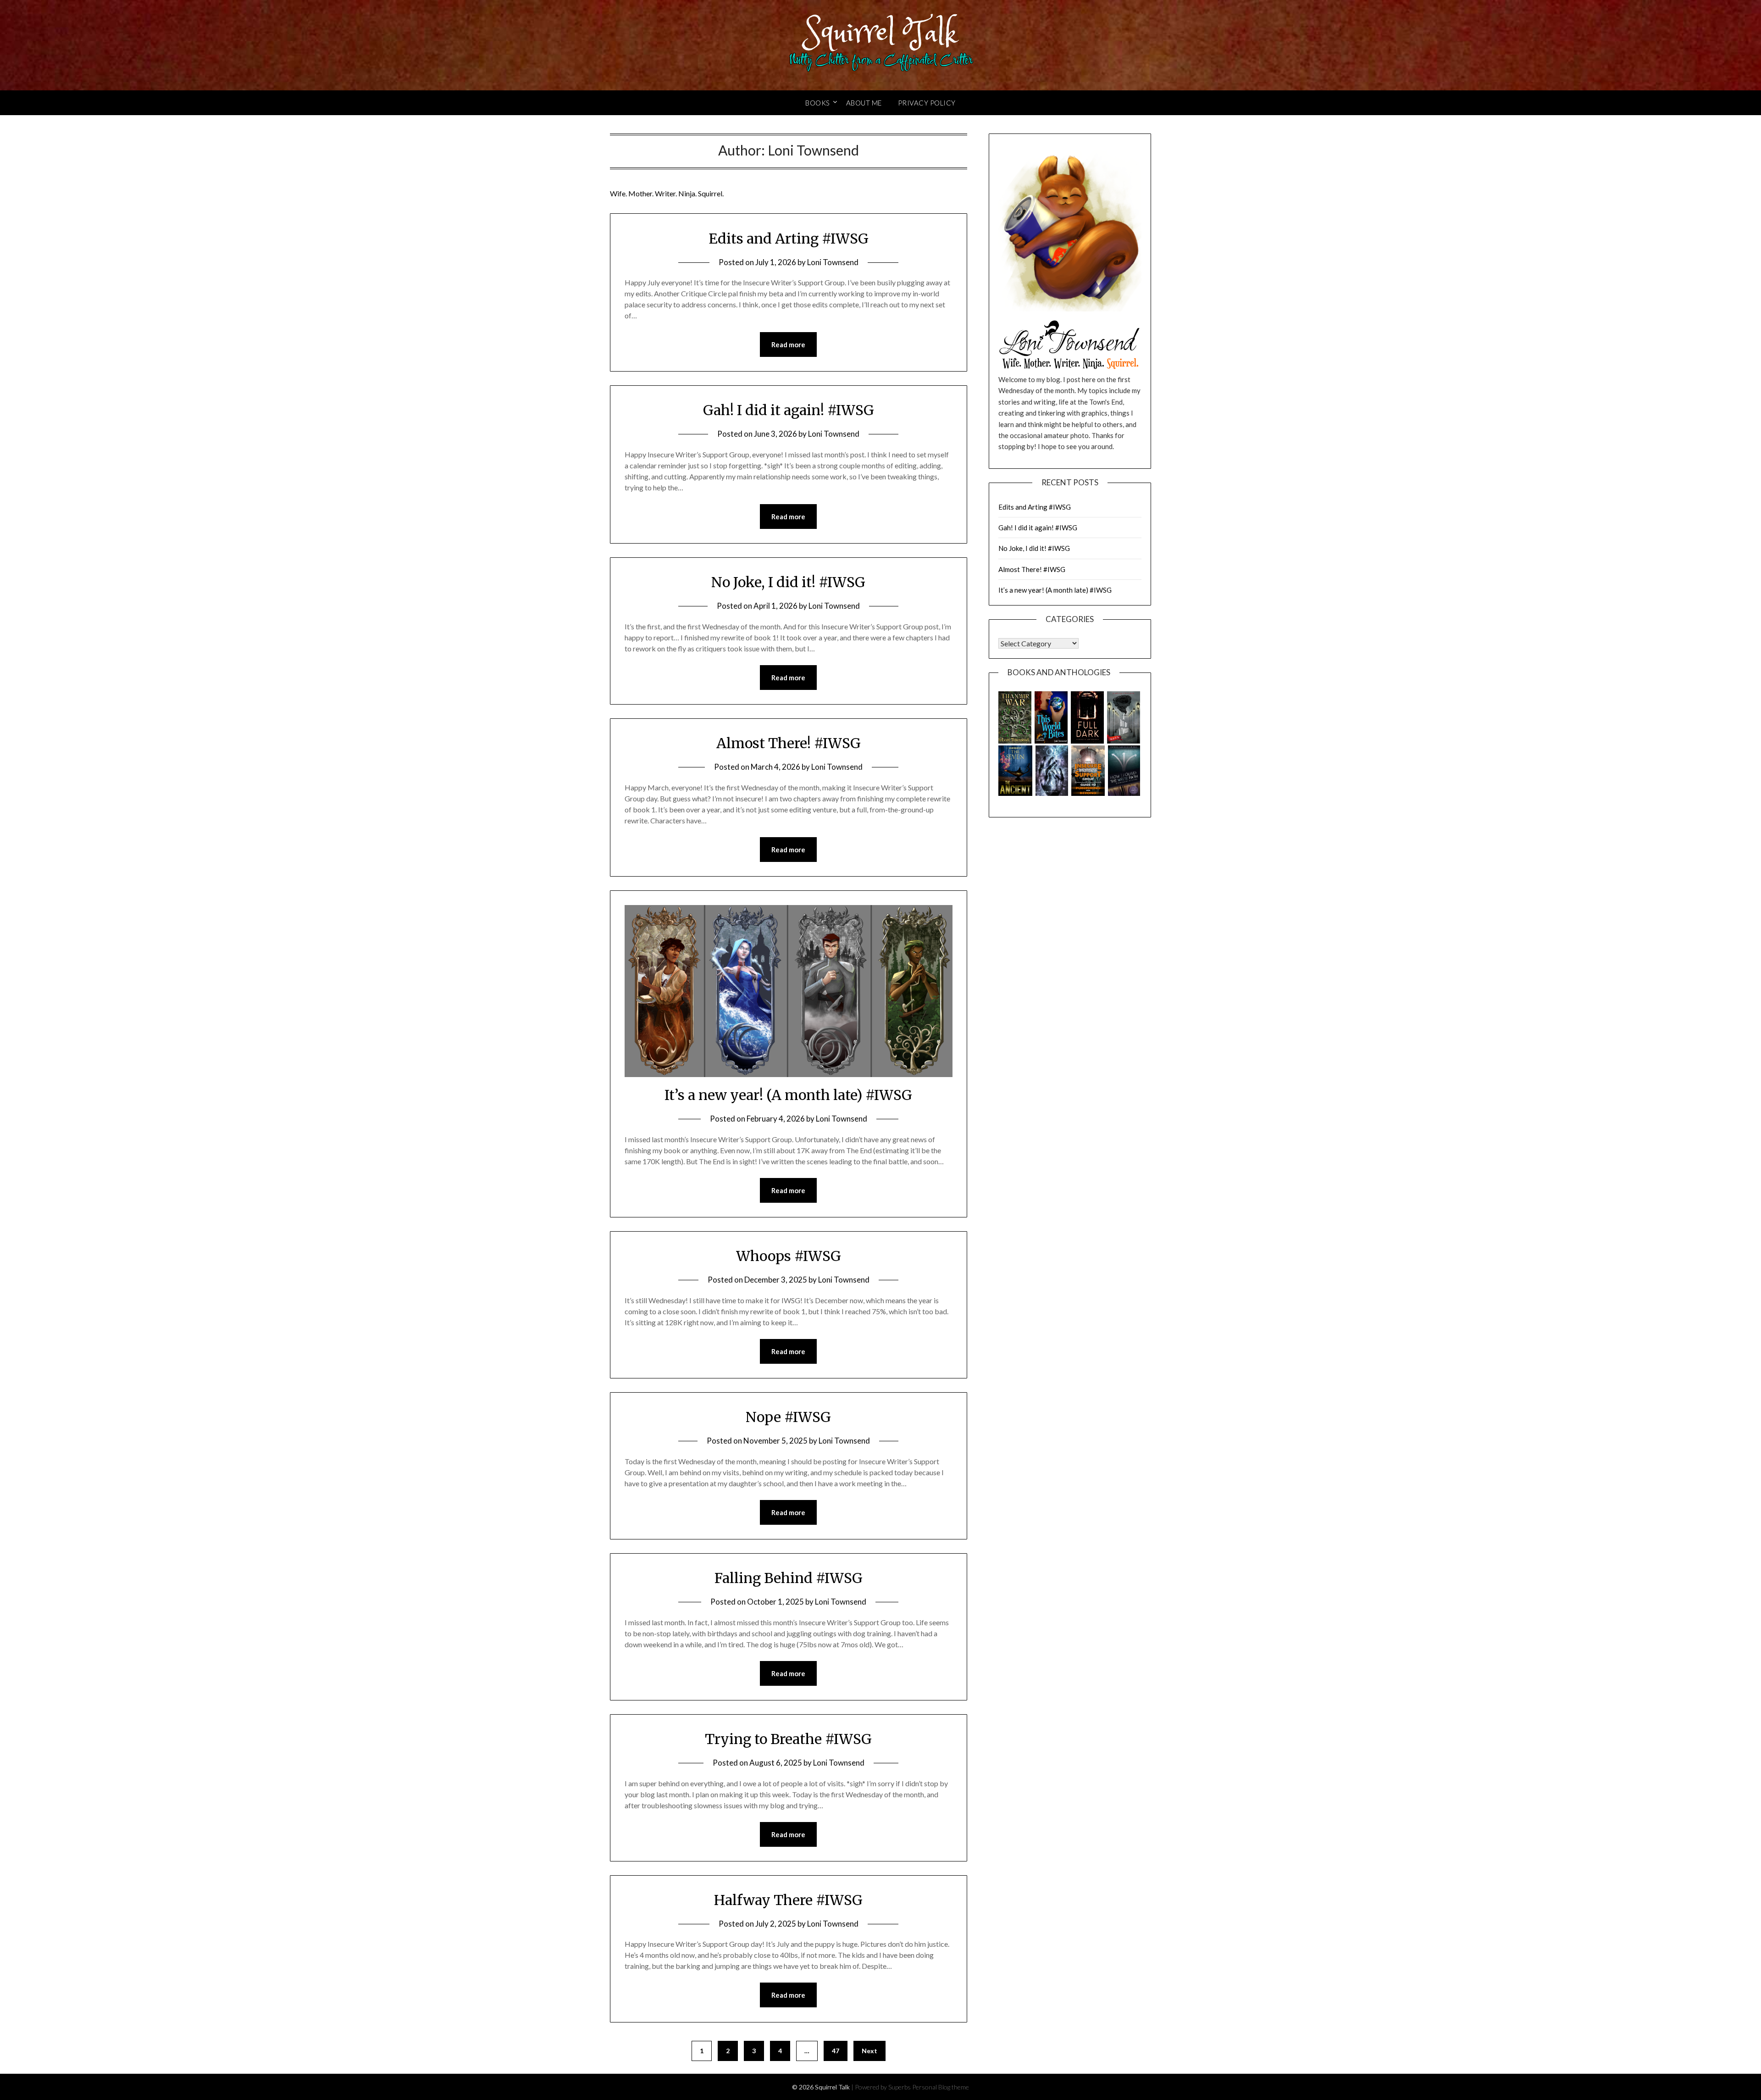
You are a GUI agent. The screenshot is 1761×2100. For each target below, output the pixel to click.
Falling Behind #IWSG (789, 1578)
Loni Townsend (833, 262)
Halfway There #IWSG (788, 1900)
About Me (864, 103)
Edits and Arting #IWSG (789, 239)
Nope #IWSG (788, 1417)
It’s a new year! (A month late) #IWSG (788, 1095)
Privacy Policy (927, 103)
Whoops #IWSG (789, 1256)
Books (818, 103)
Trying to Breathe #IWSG (788, 1739)
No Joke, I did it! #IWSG (788, 582)
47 (836, 2051)
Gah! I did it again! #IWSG (789, 410)
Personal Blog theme (941, 2087)
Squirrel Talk (881, 33)
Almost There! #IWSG (789, 743)
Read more (788, 344)
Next (869, 2051)
